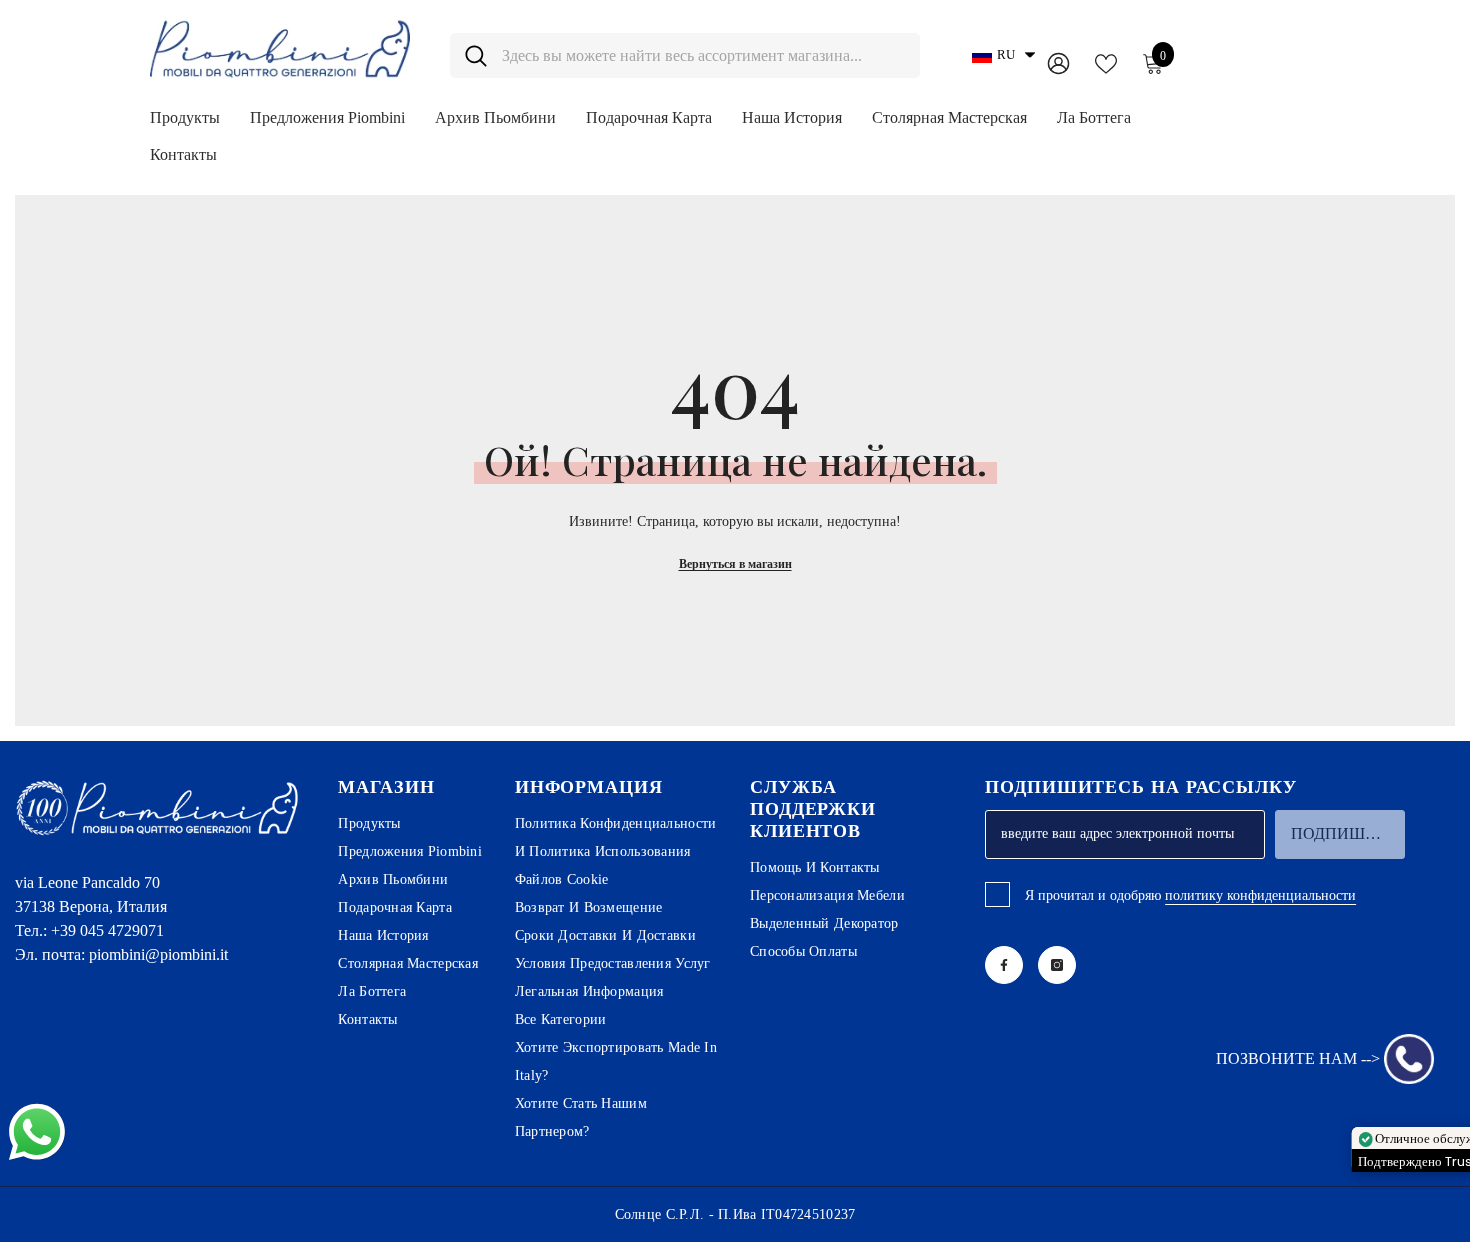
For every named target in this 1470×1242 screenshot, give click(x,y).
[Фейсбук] (1004, 965)
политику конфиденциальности (1260, 895)
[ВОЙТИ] (1058, 62)
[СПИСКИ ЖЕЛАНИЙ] (1106, 62)
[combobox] (703, 55)
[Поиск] (685, 55)
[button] (1003, 55)
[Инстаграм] (1057, 965)
